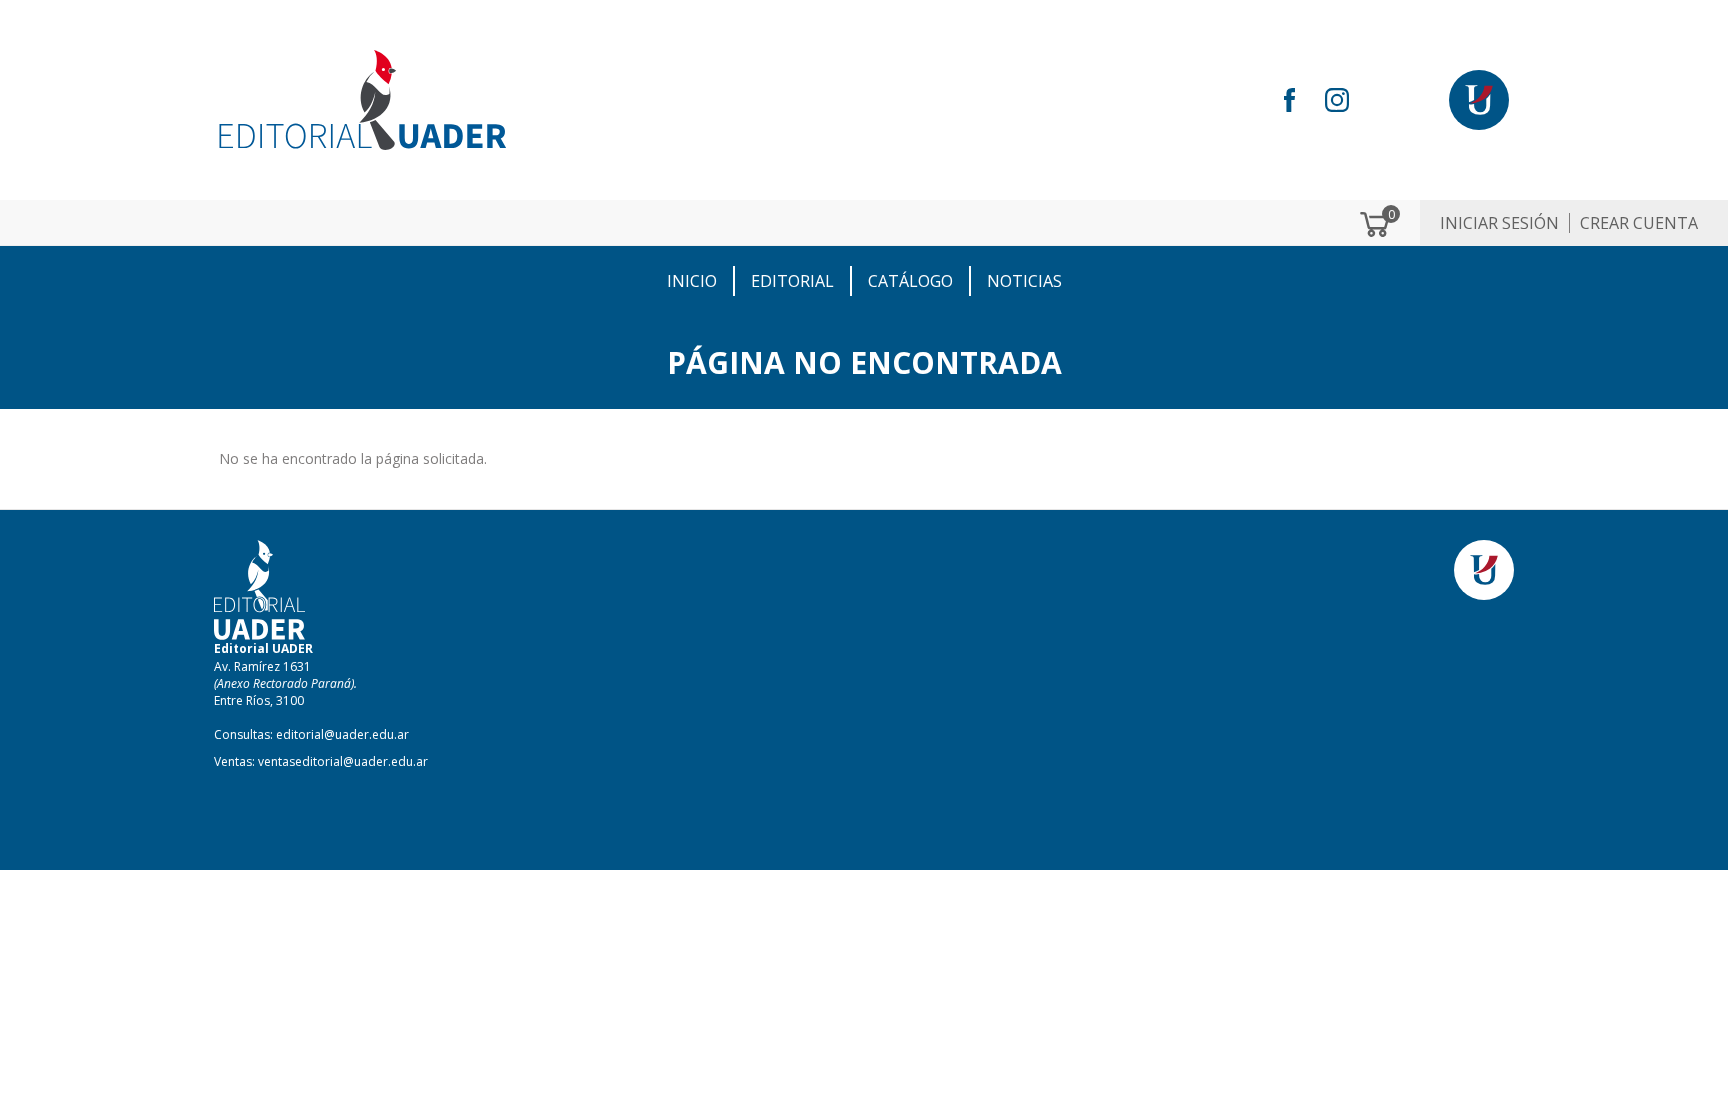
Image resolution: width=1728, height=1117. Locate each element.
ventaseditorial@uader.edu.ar (343, 761)
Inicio (692, 281)
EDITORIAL (792, 281)
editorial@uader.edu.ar (342, 734)
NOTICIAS (1024, 281)
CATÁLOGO (910, 281)
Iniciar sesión (1499, 223)
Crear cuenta (1639, 223)
